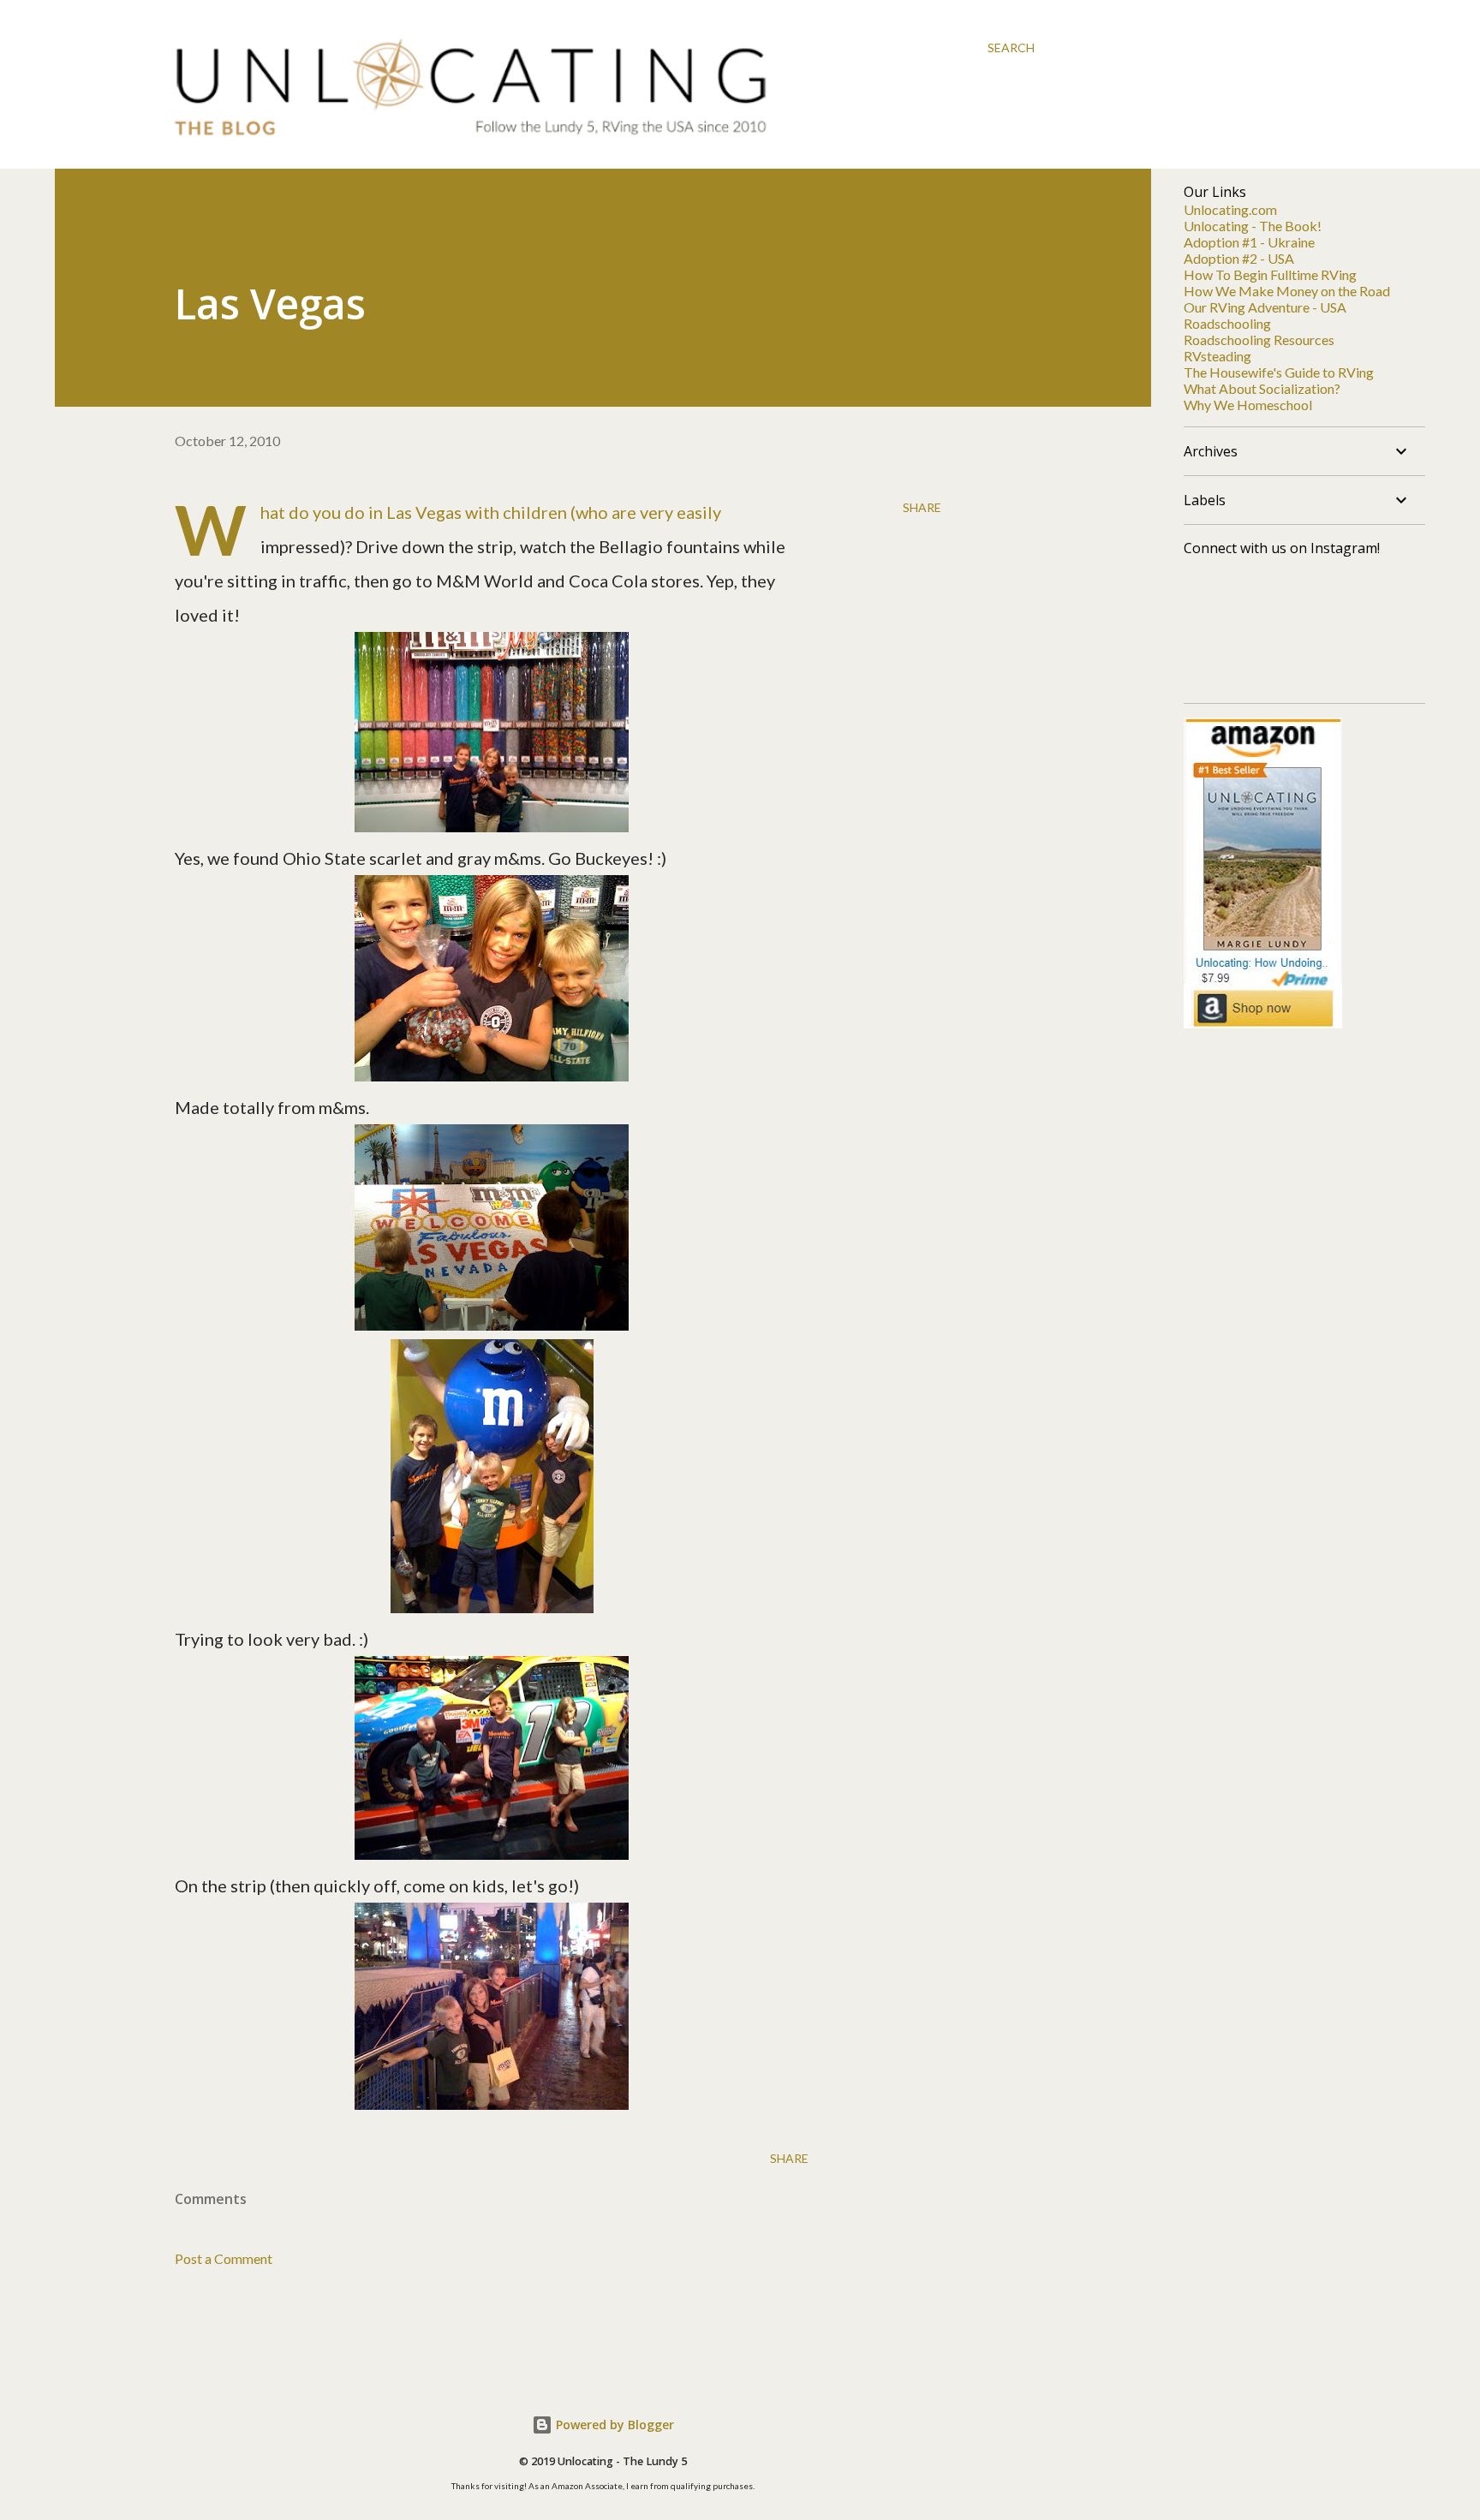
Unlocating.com (1230, 209)
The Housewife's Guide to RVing (1279, 372)
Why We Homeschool (1248, 405)
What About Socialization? (1262, 388)
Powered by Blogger (613, 2425)
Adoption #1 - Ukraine (1249, 242)
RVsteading (1217, 356)
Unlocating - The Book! (1253, 226)
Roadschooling (1227, 323)
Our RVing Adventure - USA (1265, 307)
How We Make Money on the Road (1287, 291)
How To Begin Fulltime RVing (1270, 274)
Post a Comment (224, 2258)
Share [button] (922, 507)
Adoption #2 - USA (1239, 258)
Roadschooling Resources (1259, 340)
